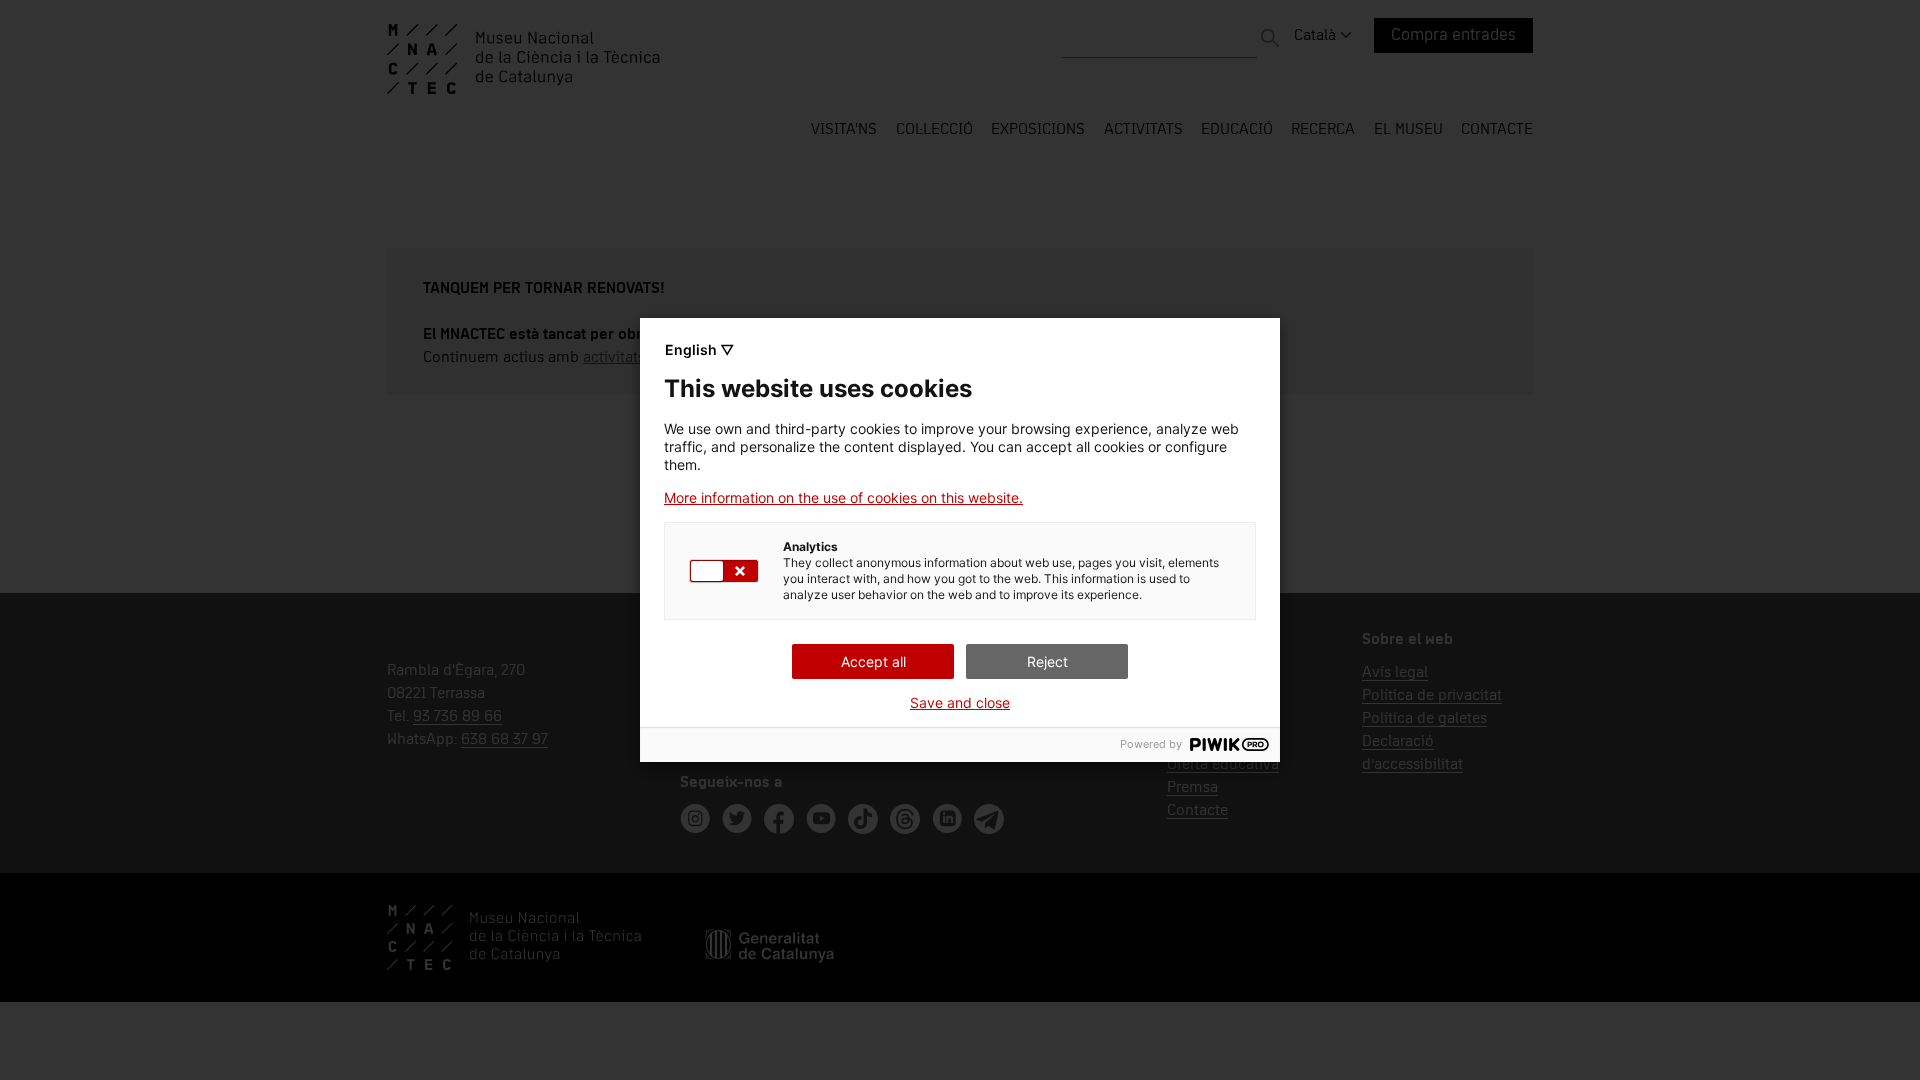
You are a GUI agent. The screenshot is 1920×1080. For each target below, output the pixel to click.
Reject (1047, 661)
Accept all (873, 661)
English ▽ (699, 349)
